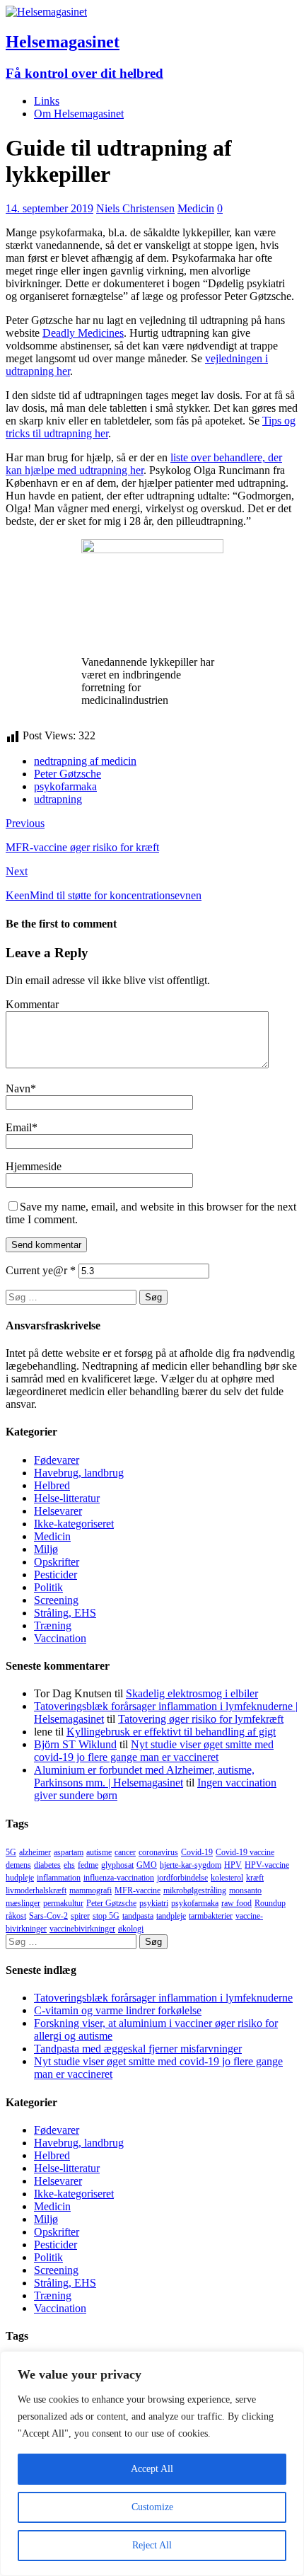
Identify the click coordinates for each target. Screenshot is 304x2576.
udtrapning (58, 799)
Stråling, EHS (65, 1613)
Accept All (152, 2469)
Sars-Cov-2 (48, 1916)
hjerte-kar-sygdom (191, 1865)
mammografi (90, 1890)
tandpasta (138, 1916)
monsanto (245, 1890)
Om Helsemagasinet (79, 114)
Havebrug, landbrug (79, 1473)
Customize (152, 2507)
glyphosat (117, 1865)
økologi (131, 1929)
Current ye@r (41, 1270)
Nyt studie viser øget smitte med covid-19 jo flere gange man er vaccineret (154, 1751)
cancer (125, 1852)
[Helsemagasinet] (46, 12)
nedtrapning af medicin (85, 761)
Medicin (196, 208)
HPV (233, 1865)
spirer (80, 1916)
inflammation (59, 1878)
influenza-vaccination (119, 1878)
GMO (147, 1865)
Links (47, 101)
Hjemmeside (34, 1166)
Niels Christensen (135, 208)
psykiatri (154, 1903)
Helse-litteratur (67, 1498)
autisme (99, 1852)
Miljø (46, 1549)
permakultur (63, 1903)
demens (18, 1865)
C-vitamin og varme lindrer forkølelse (118, 2010)
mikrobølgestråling (195, 1890)
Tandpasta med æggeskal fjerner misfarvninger (138, 2049)
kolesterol (227, 1878)
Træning (53, 1625)
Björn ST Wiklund (75, 1744)
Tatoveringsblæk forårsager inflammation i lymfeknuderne (163, 1998)
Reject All (152, 2545)
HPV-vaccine (267, 1865)
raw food (236, 1903)
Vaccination (60, 1638)
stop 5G (106, 1916)
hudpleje (20, 1878)
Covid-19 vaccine (245, 1852)
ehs (69, 1865)
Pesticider (55, 1575)
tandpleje (171, 1916)
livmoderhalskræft (36, 1890)
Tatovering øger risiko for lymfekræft (201, 1719)
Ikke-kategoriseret (74, 1524)
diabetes (47, 1865)
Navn (18, 1088)
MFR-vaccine (138, 1890)
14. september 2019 (49, 208)
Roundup (270, 1903)
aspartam (69, 1852)
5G (11, 1852)
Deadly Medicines (83, 333)
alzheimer (35, 1852)
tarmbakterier (211, 1916)
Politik (48, 1587)
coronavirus (158, 1852)
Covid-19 (197, 1852)
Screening (56, 1600)
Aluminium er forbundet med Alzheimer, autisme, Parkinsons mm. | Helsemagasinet (144, 1776)
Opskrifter (57, 1562)
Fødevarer (57, 1460)
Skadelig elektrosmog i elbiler (192, 1693)
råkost (16, 1916)
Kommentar (32, 1004)
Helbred (52, 1485)
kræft (255, 1878)
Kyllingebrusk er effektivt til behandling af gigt (171, 1732)
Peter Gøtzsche (68, 774)
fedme (88, 1865)
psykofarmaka (65, 786)
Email (19, 1127)
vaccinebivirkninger (82, 1929)
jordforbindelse (182, 1878)
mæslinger (23, 1903)
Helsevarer (58, 1511)
